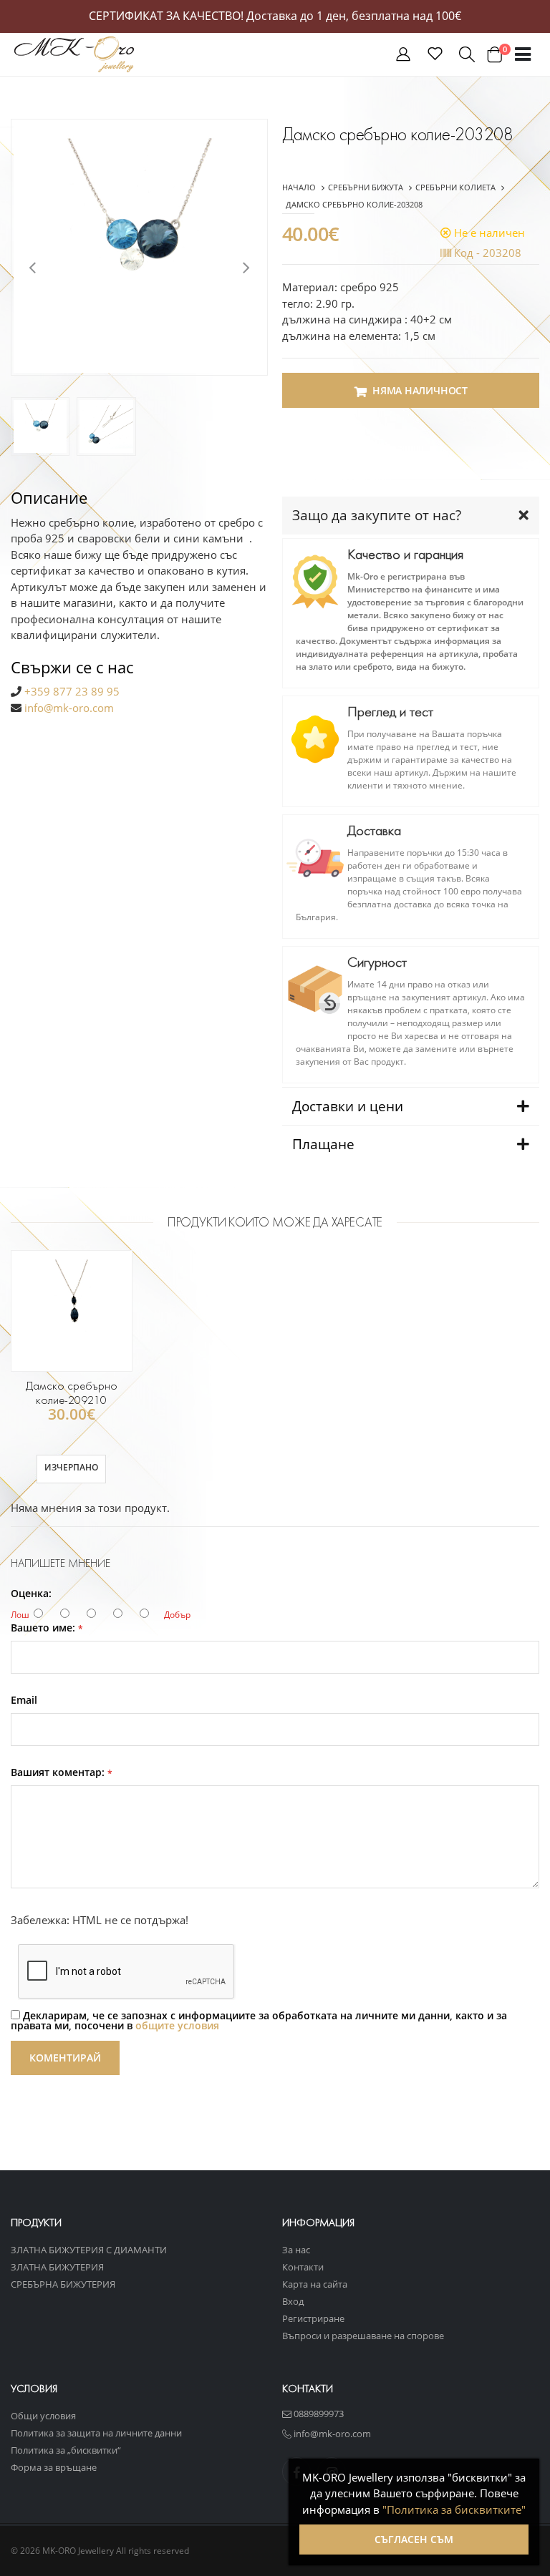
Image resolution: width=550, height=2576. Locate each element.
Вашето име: (47, 1628)
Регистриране (313, 2318)
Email (24, 1700)
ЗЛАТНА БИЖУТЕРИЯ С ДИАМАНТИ (89, 2250)
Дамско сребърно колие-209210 (72, 1393)
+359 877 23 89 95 (72, 691)
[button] (403, 57)
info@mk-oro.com (69, 708)
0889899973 (318, 2414)
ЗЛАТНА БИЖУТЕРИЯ (57, 2267)
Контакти (303, 2267)
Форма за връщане (54, 2467)
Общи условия (43, 2416)
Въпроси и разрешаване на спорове (363, 2336)
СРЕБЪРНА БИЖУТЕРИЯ (63, 2284)
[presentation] (32, 266)
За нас (296, 2250)
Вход (293, 2301)
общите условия (177, 2025)
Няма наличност (420, 390)
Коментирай (65, 2058)
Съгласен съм (414, 2539)
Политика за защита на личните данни (96, 2433)
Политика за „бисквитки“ (66, 2450)
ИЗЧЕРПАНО (71, 1467)
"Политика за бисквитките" (454, 2509)
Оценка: (31, 1594)
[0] (494, 54)
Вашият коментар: (62, 1772)
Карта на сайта (315, 2284)
